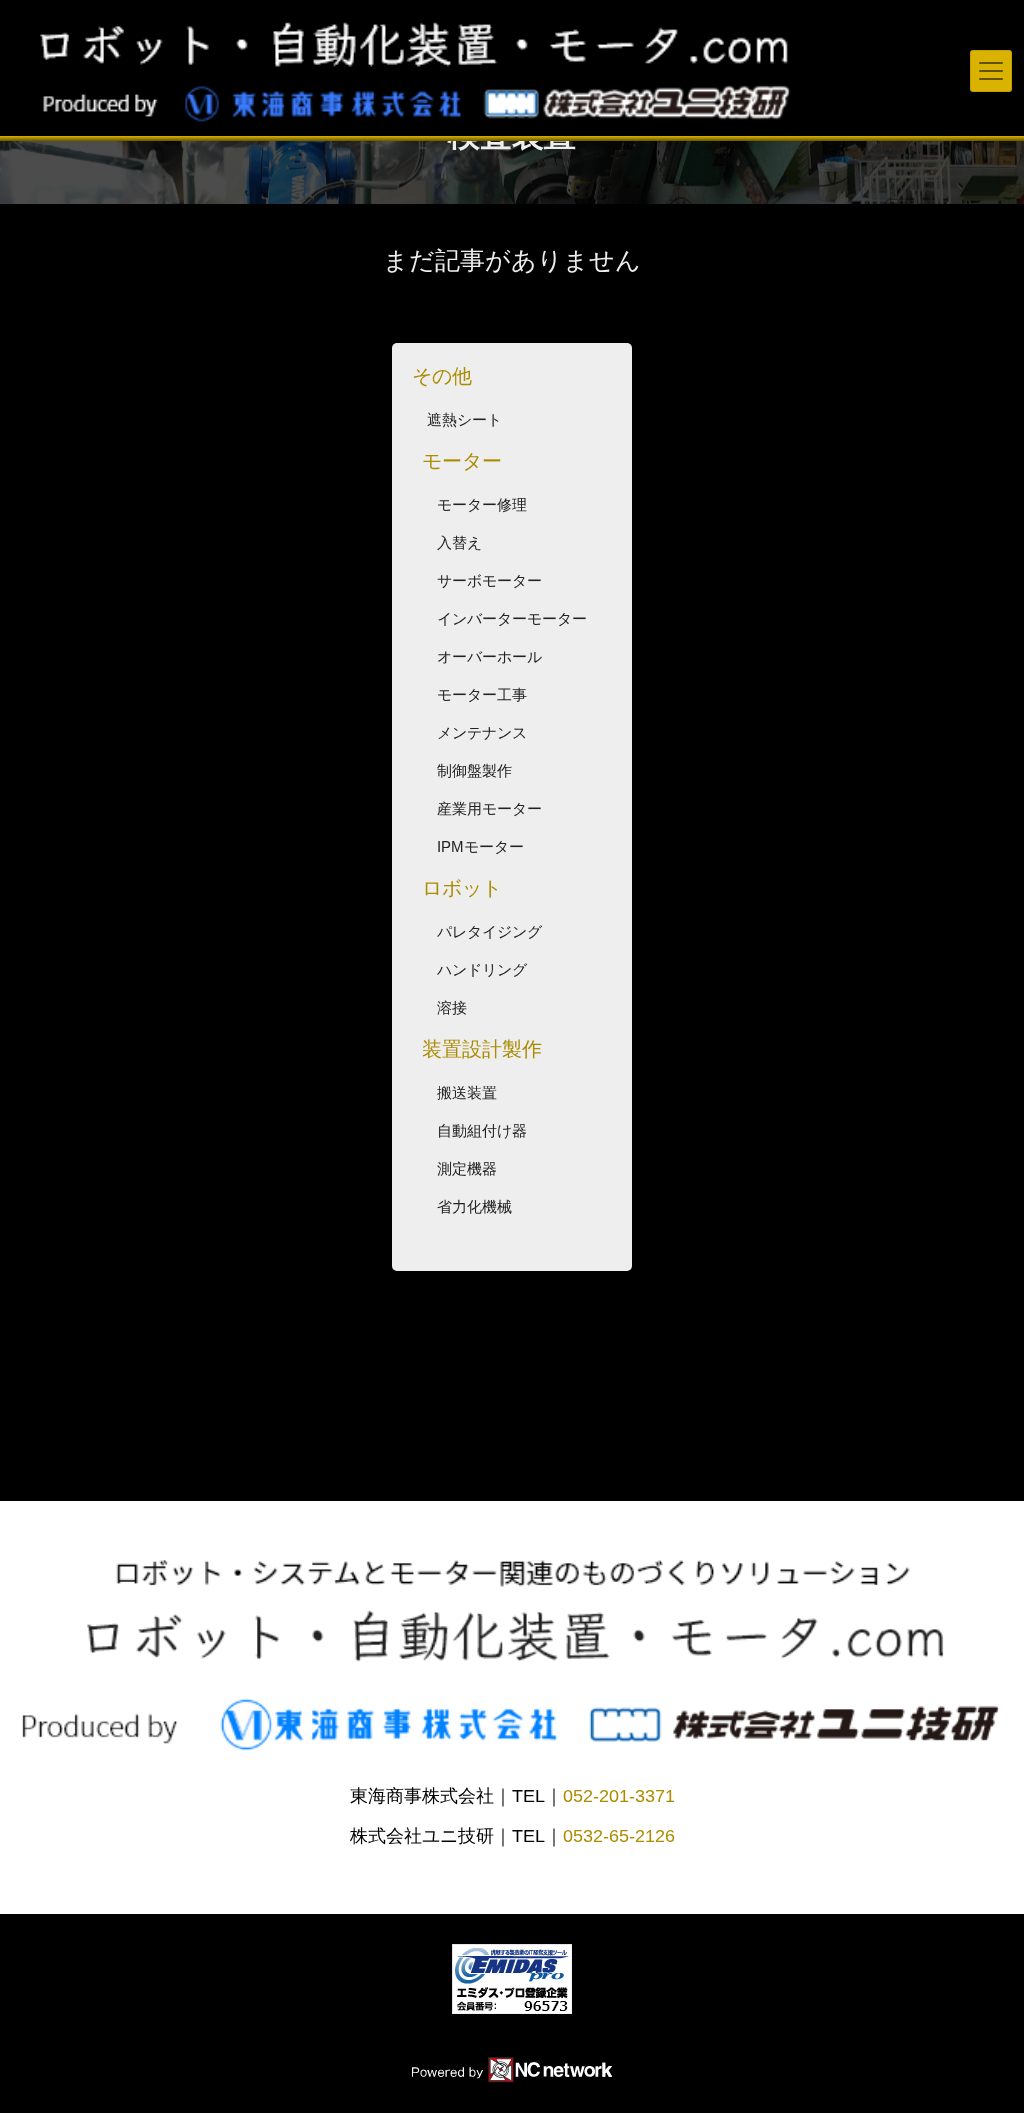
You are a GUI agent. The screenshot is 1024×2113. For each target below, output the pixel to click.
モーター (462, 461)
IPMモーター (480, 846)
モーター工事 (482, 694)
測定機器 (467, 1168)
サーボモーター (489, 580)
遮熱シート (464, 419)
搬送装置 (467, 1092)
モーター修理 (482, 504)
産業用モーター (489, 808)
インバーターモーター (512, 618)
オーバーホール (489, 656)
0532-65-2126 (619, 1836)
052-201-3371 (619, 1796)
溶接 (452, 1007)
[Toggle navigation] (991, 71)
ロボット (462, 888)
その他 (442, 376)
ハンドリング (482, 969)
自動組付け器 (482, 1130)
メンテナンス (482, 732)
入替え (459, 542)
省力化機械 (474, 1206)
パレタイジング (489, 931)
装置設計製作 (482, 1049)
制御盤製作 (474, 770)
